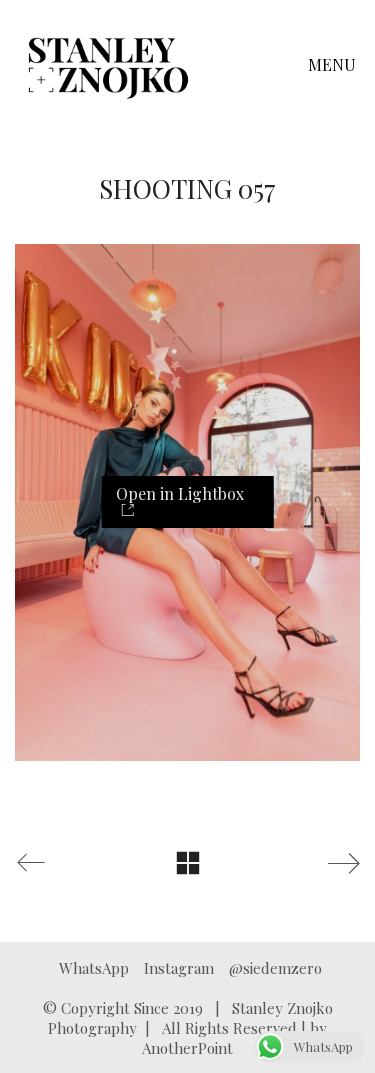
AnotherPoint (187, 1048)
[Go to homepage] (108, 65)
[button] (334, 65)
